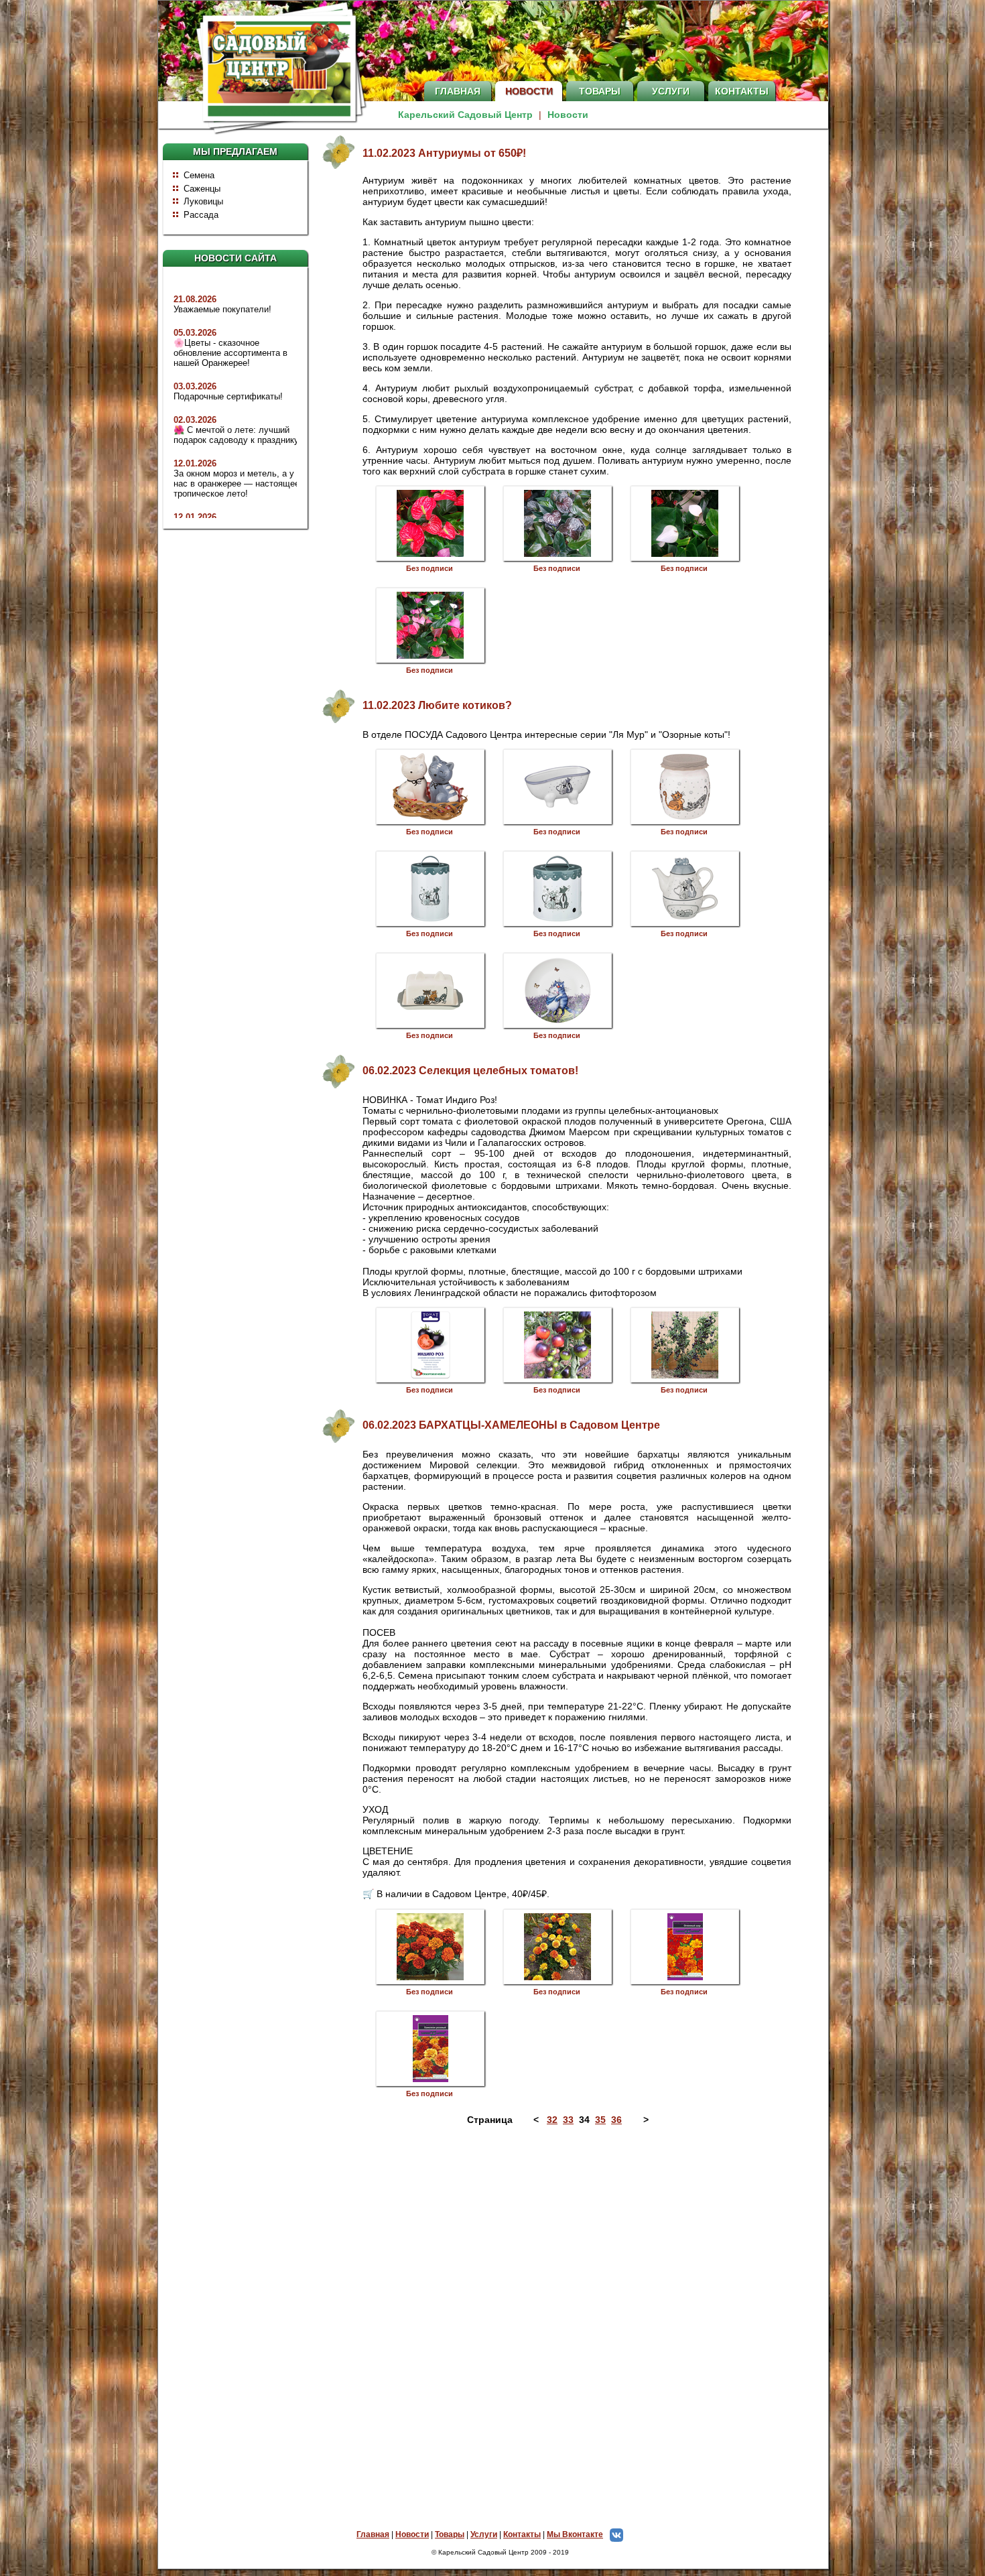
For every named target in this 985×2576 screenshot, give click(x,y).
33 (568, 2120)
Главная (458, 91)
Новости (529, 91)
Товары (600, 91)
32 (552, 2120)
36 (616, 2120)
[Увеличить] (430, 523)
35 (600, 2120)
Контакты (742, 91)
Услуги (671, 91)
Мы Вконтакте (575, 2534)
